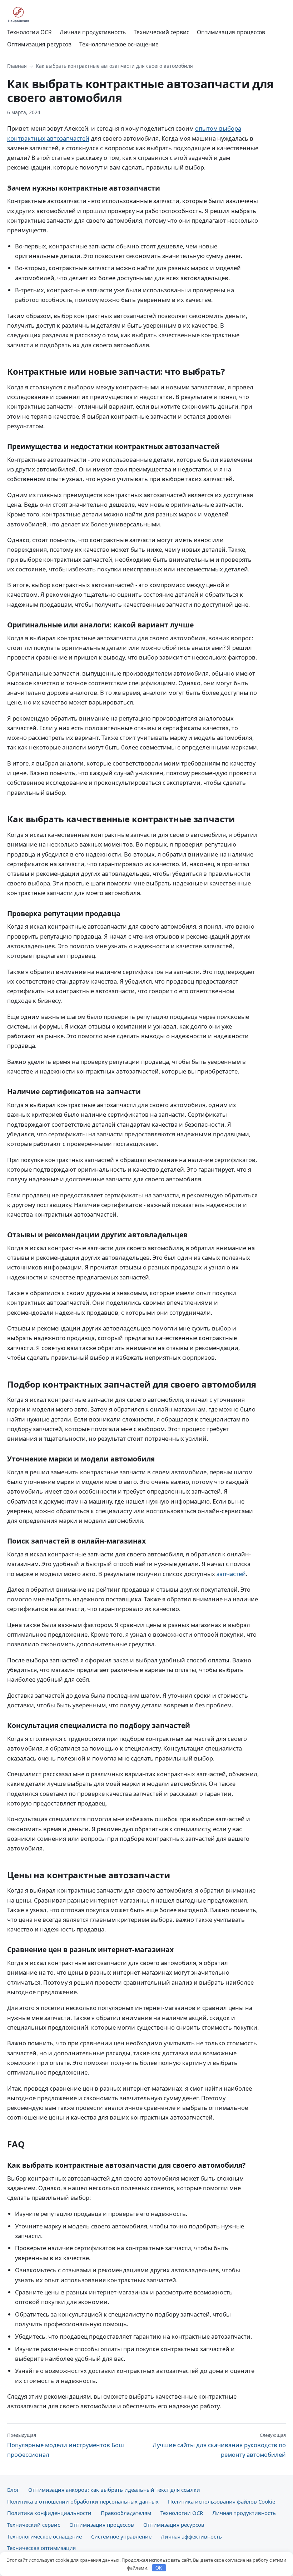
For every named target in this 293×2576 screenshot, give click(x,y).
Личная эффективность (191, 2536)
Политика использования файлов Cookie (222, 2501)
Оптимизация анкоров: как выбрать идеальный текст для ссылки (114, 2490)
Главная (17, 66)
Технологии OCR (29, 32)
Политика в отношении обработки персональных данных (83, 2501)
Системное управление (121, 2536)
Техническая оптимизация (41, 2548)
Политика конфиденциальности (49, 2513)
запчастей (231, 1574)
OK (159, 2568)
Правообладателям (126, 2513)
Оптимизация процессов (231, 32)
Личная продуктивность (93, 32)
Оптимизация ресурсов (39, 44)
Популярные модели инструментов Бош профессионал (66, 2445)
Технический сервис (161, 32)
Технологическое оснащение (119, 44)
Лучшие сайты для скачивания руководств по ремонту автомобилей (219, 2445)
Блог (13, 2490)
